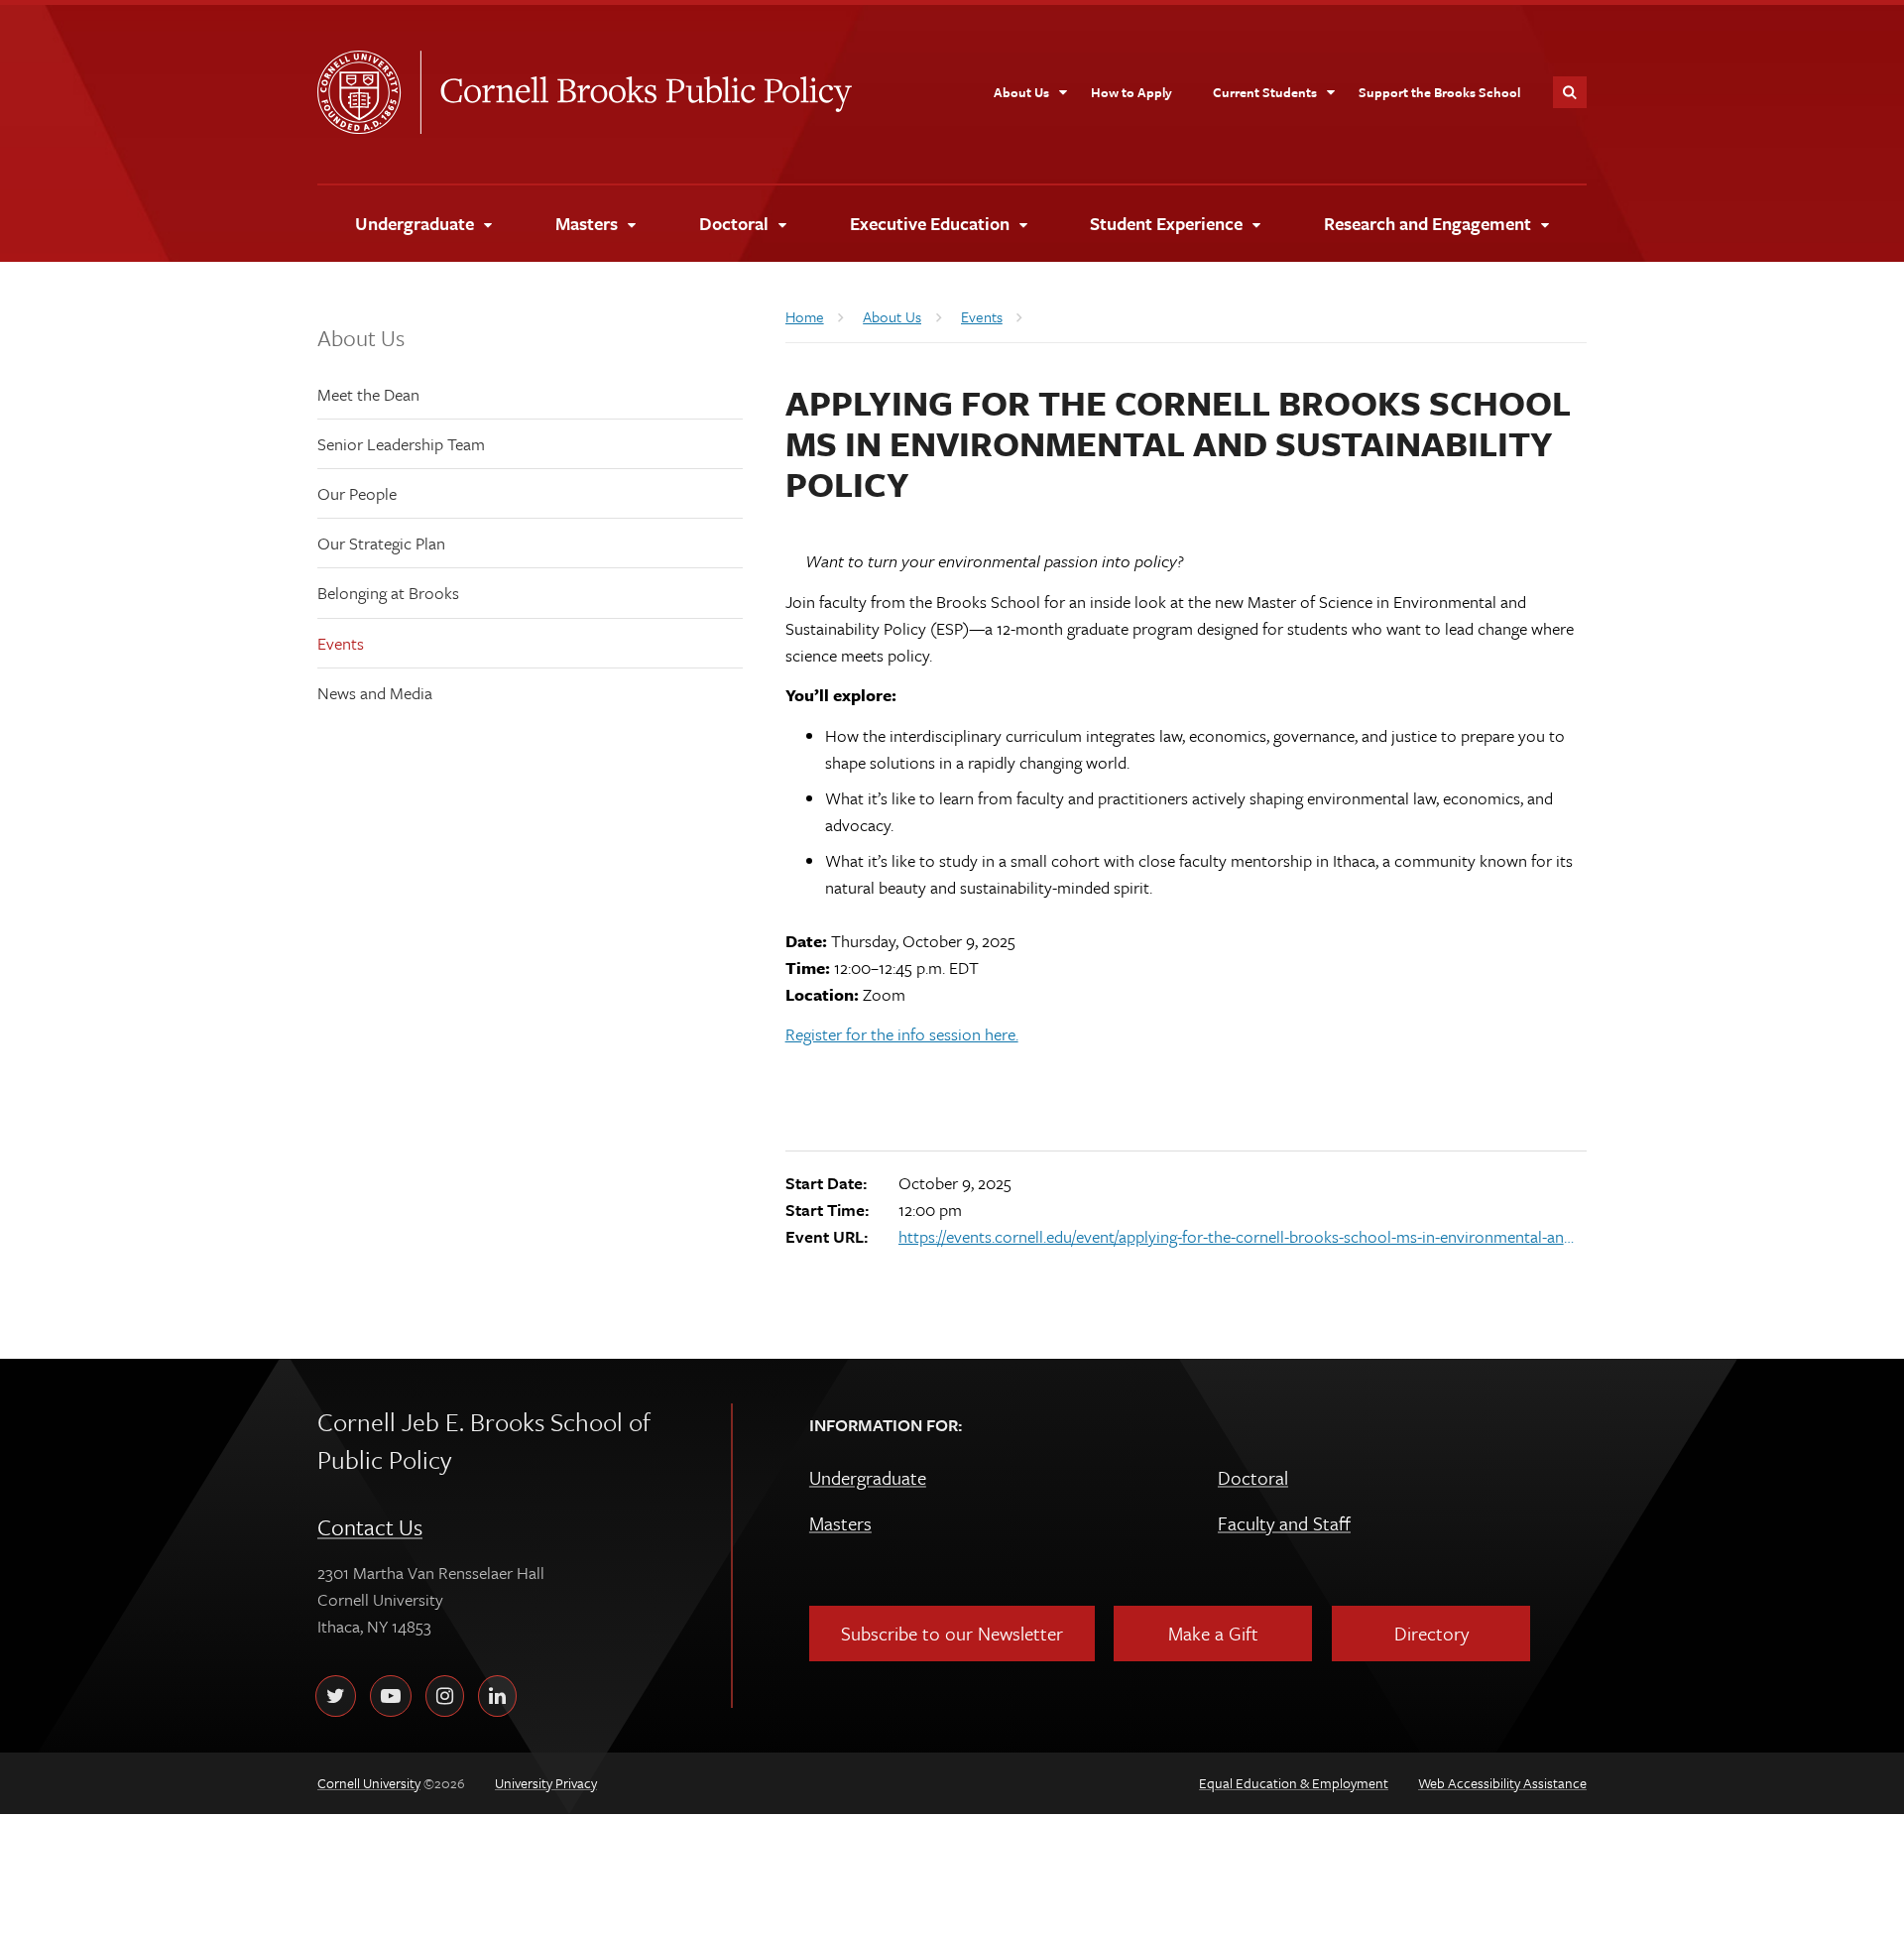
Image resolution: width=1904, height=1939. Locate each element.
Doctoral (1253, 1477)
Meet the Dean (368, 394)
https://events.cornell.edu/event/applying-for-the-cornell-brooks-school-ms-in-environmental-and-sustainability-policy (1240, 1236)
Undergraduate (868, 1477)
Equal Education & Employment (1294, 1783)
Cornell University (369, 92)
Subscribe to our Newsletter (952, 1633)
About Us (361, 338)
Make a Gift (1213, 1633)
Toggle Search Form (1570, 92)
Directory (1431, 1633)
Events (341, 643)
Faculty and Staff (1284, 1523)
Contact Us (370, 1527)
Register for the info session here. (902, 1034)
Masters (840, 1523)
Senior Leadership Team (401, 444)
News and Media (375, 693)
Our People (357, 493)
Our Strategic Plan (381, 543)
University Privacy (546, 1783)
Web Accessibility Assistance (1502, 1783)
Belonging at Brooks (388, 593)
